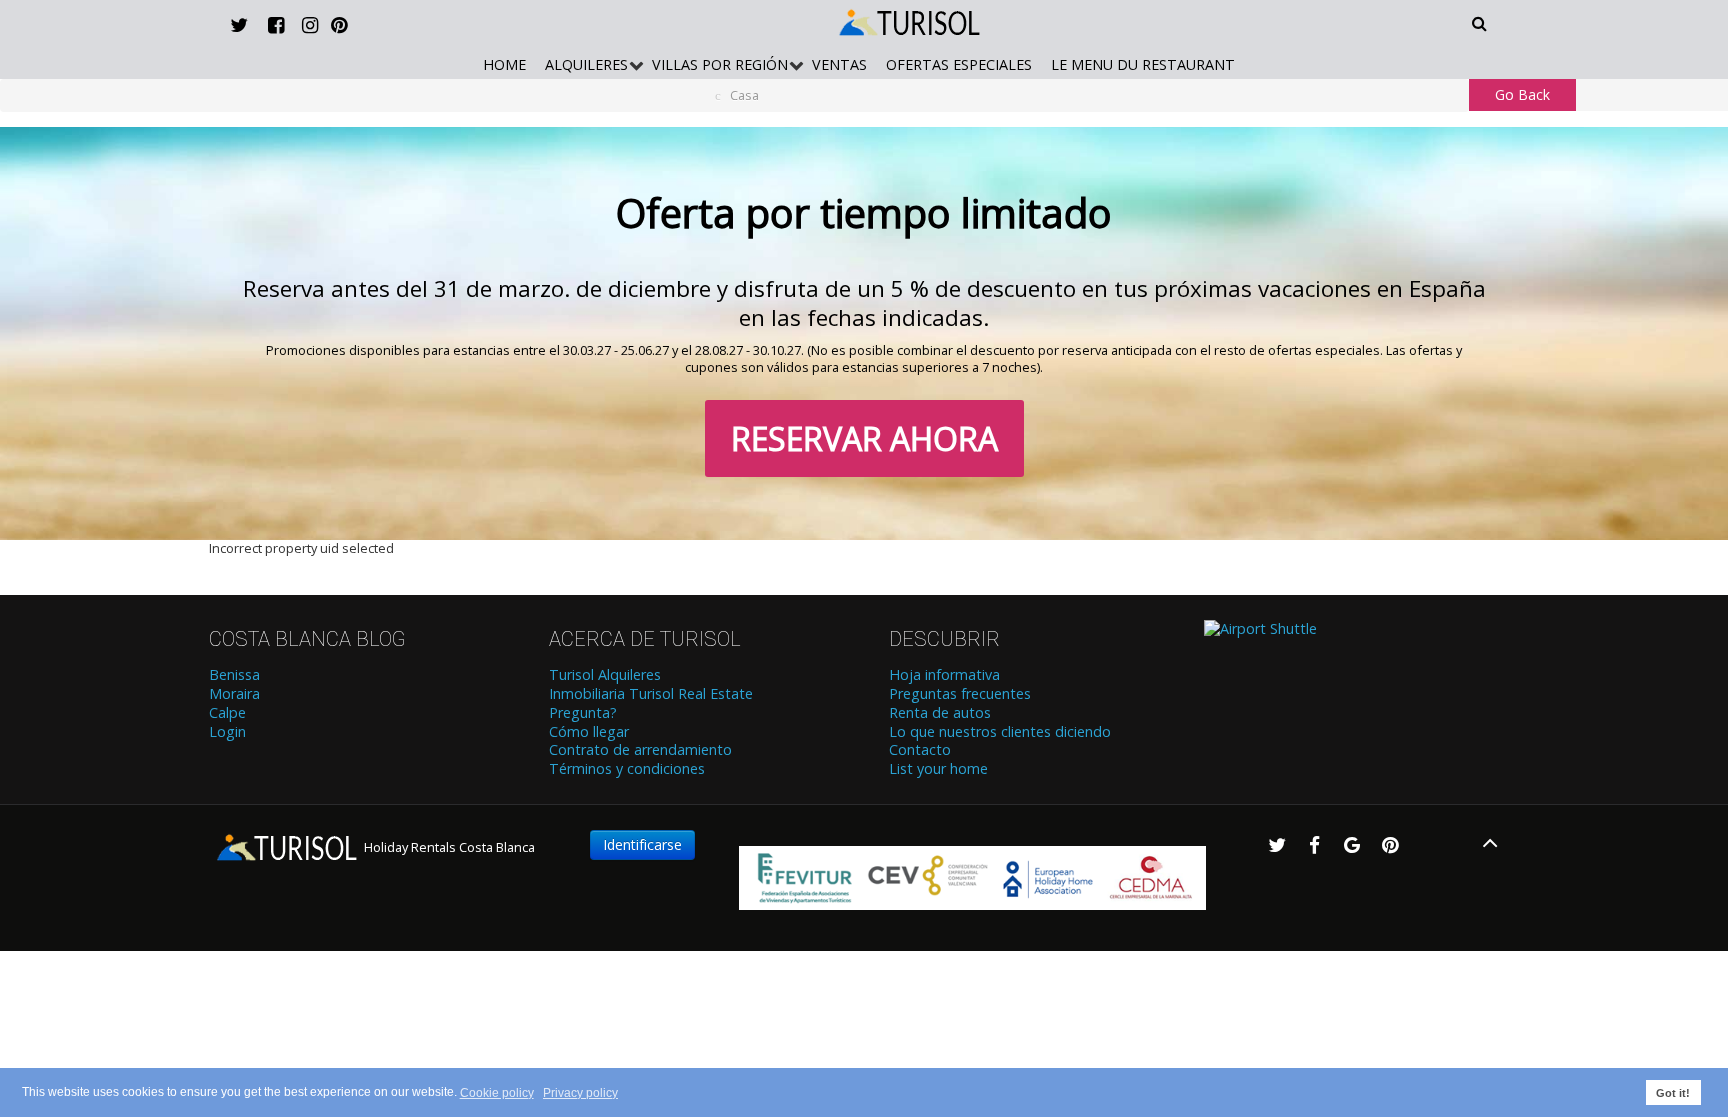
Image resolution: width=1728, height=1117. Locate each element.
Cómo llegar (589, 732)
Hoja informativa (944, 675)
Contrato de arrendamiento (640, 750)
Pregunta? (583, 713)
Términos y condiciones (627, 769)
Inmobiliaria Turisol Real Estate (651, 694)
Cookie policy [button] (497, 1093)
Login (227, 732)
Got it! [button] (1673, 1093)
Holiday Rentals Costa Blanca (448, 847)
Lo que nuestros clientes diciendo (1000, 732)
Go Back (1522, 94)
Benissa (234, 675)
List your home (938, 769)
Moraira (234, 694)
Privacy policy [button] (580, 1093)
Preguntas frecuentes (960, 694)
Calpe (227, 713)
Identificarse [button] (642, 844)
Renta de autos (940, 713)
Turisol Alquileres (605, 675)
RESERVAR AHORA (864, 438)
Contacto (920, 750)
